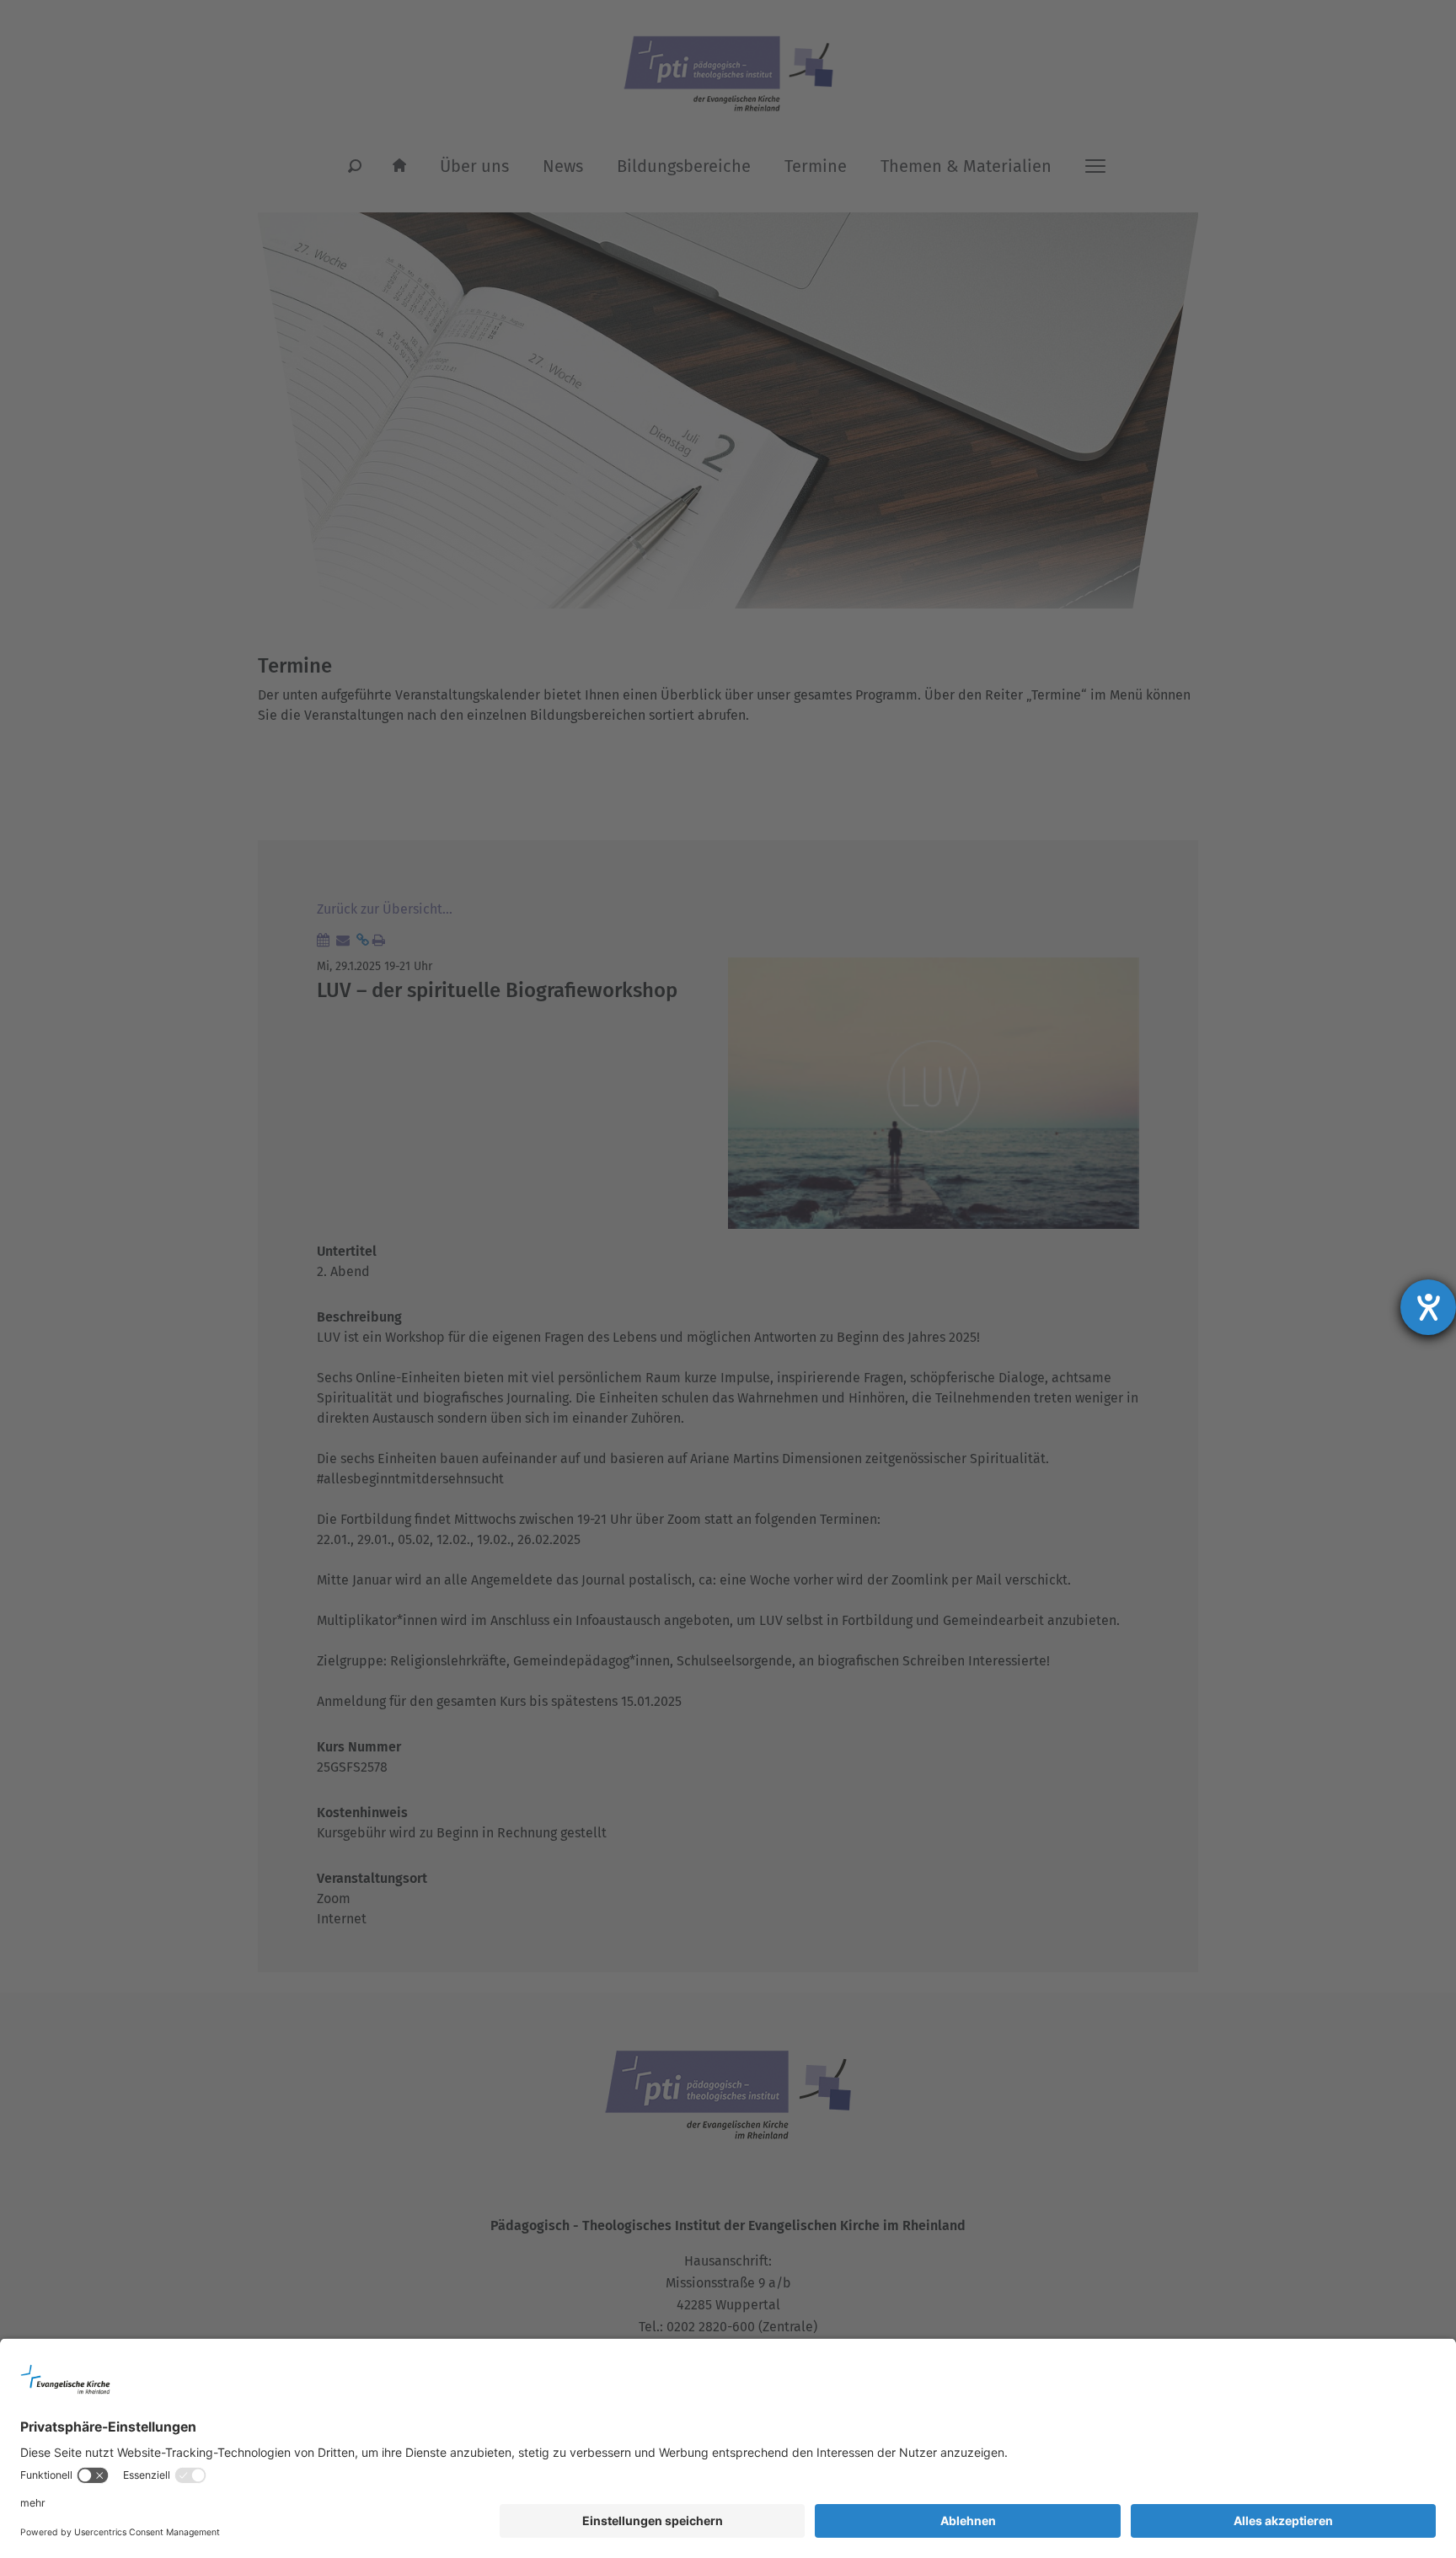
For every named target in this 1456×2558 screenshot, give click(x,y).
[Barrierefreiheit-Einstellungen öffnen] (1428, 1307)
